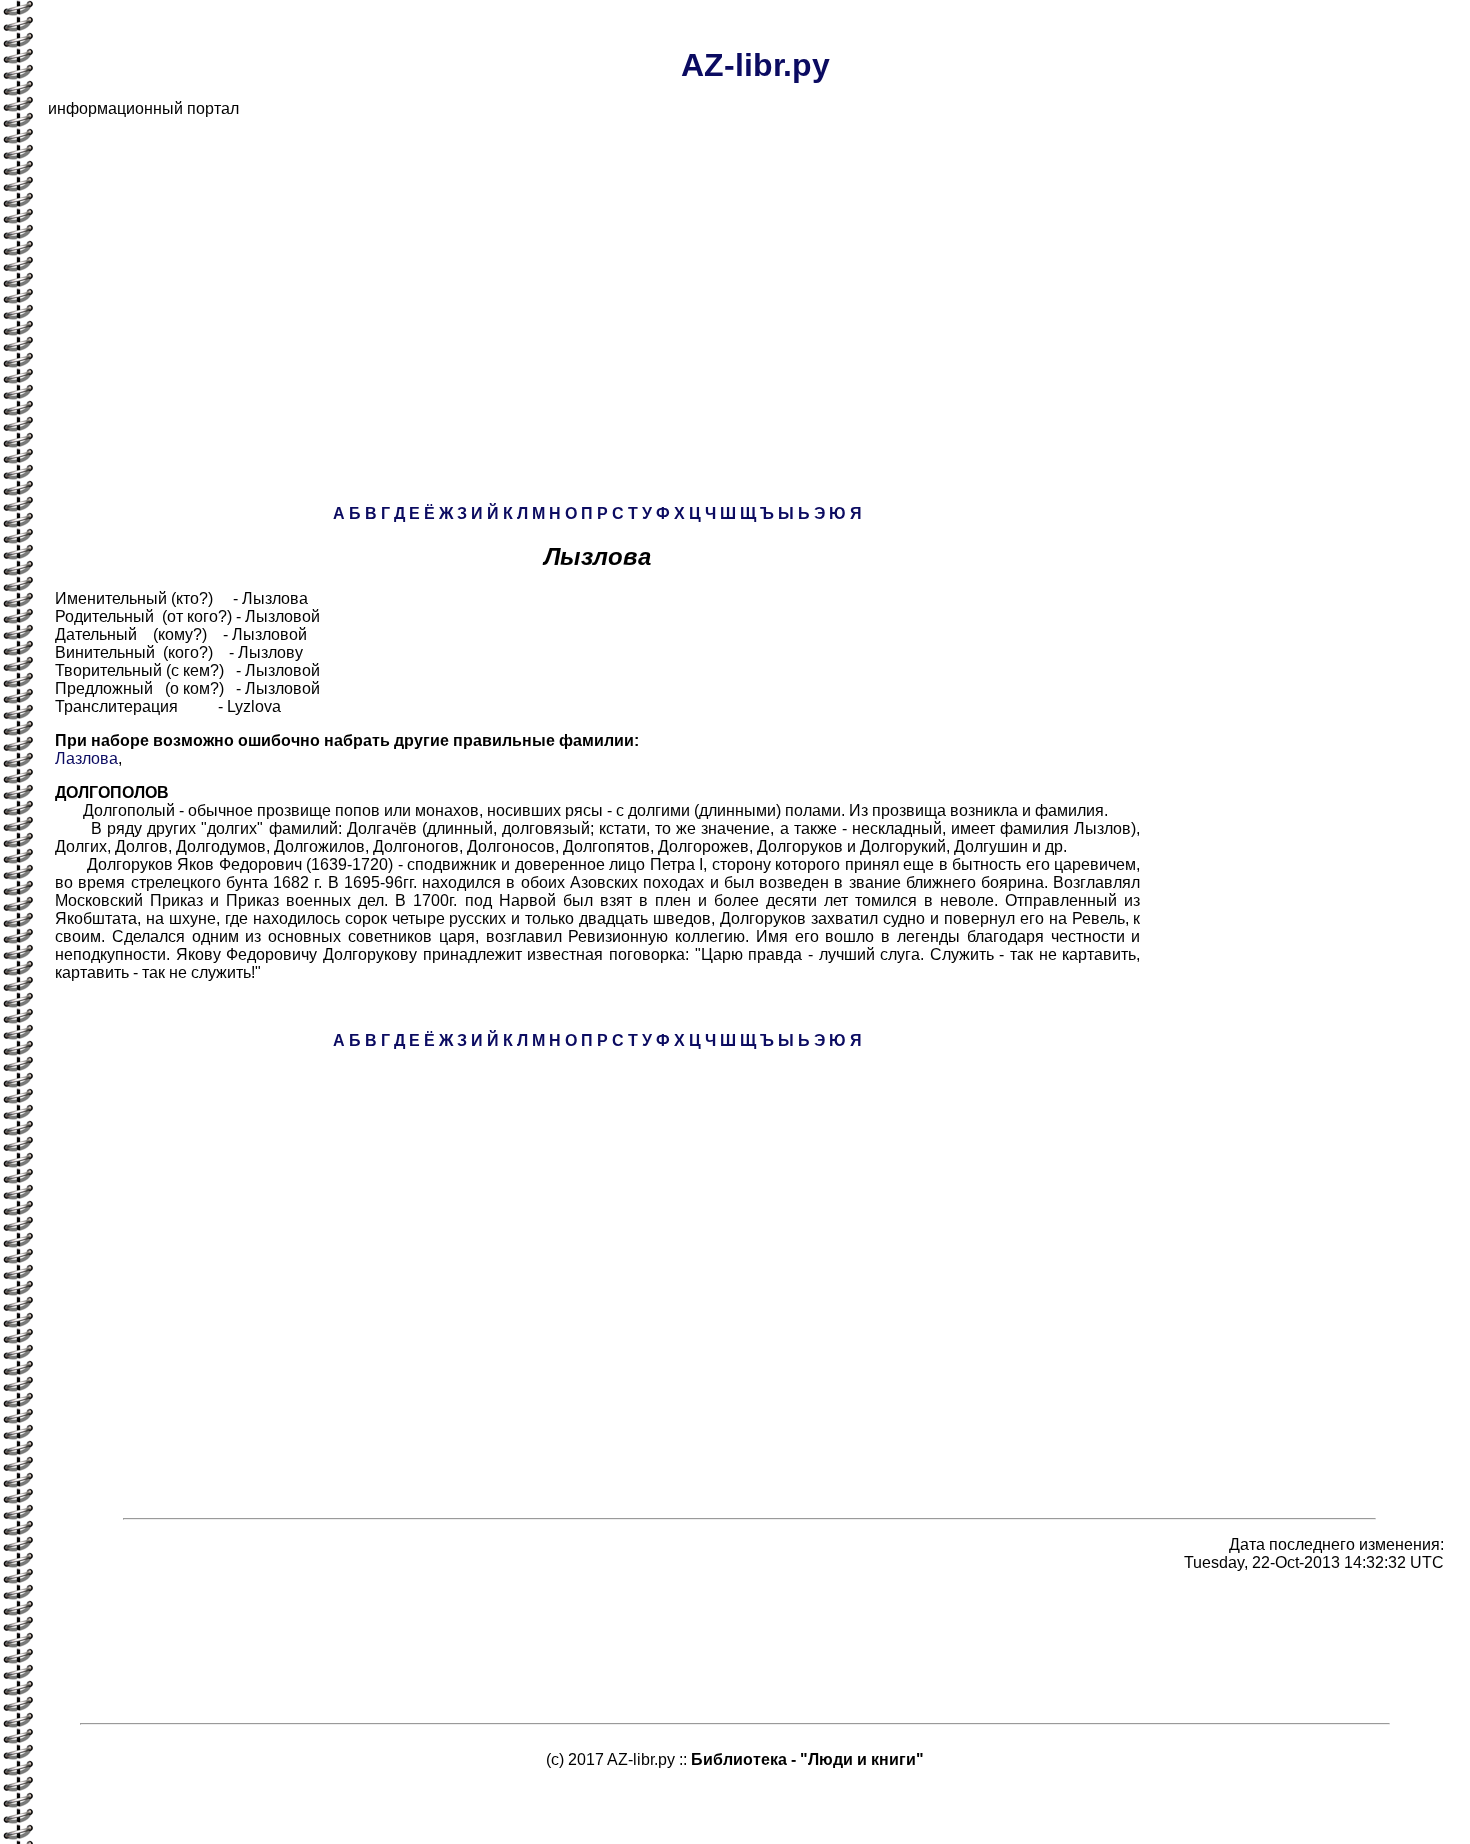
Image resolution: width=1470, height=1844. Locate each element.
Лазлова (86, 758)
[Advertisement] (648, 274)
